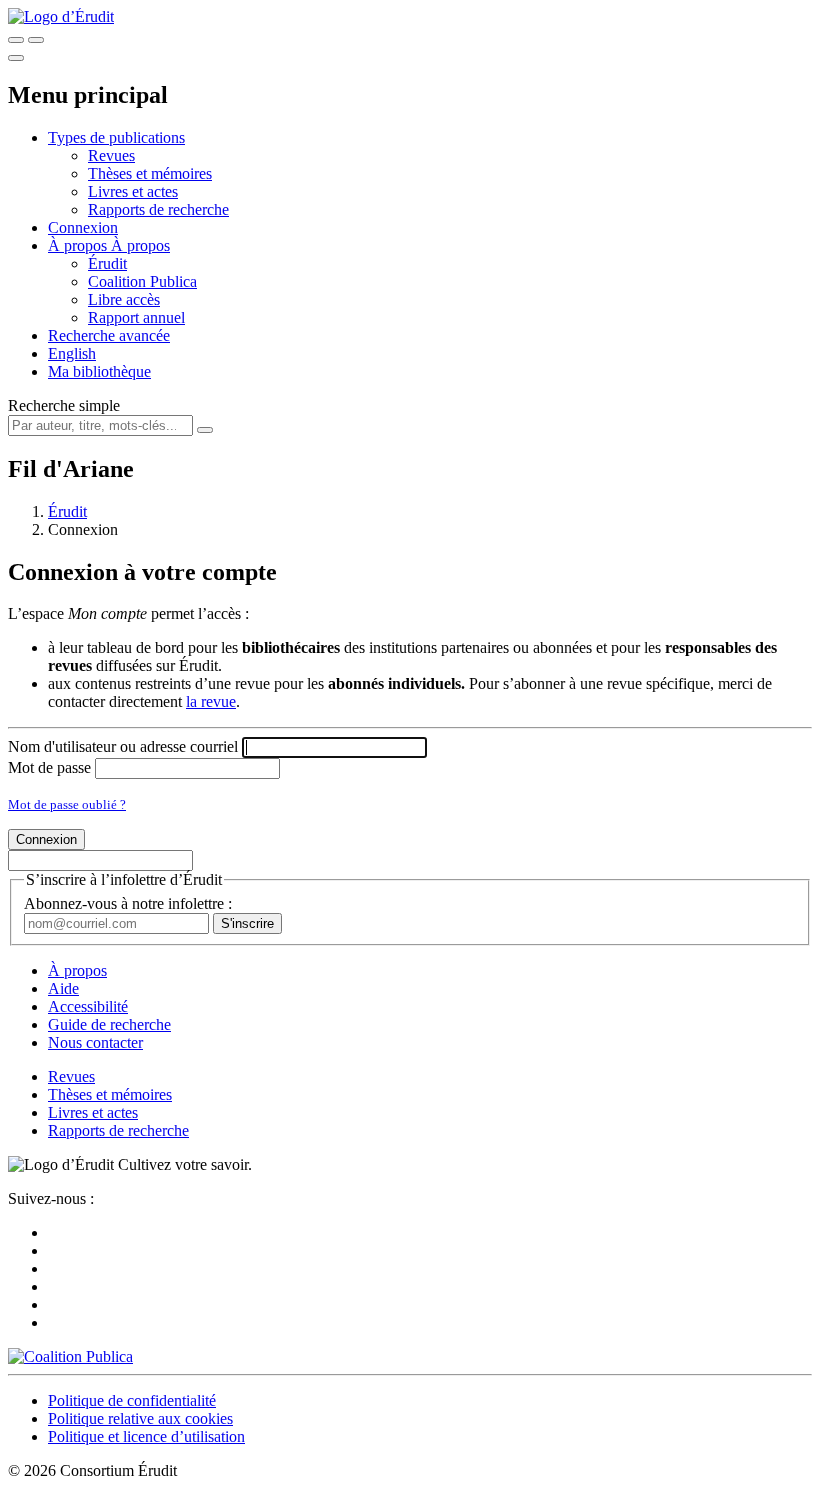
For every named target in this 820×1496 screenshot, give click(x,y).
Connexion (83, 227)
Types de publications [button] (116, 137)
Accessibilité (88, 1006)
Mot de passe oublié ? (67, 804)
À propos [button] (79, 245)
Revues (111, 155)
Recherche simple (64, 405)
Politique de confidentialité (132, 1400)
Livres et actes (133, 191)
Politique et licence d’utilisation (146, 1436)
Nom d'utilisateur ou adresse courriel (123, 746)
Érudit (107, 263)
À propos (140, 245)
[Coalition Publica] (70, 1356)
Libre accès (124, 299)
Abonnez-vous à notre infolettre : (128, 903)
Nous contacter (95, 1042)
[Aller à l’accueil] (61, 16)
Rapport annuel (136, 317)
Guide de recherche (109, 1024)
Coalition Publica (142, 281)
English (72, 353)
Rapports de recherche (158, 209)
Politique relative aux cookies (140, 1418)
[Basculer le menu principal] (16, 58)
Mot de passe (49, 767)
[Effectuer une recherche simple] (16, 40)
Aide (63, 988)
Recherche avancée (109, 335)
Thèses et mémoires (150, 173)
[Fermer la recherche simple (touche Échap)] (36, 40)
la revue (211, 701)
